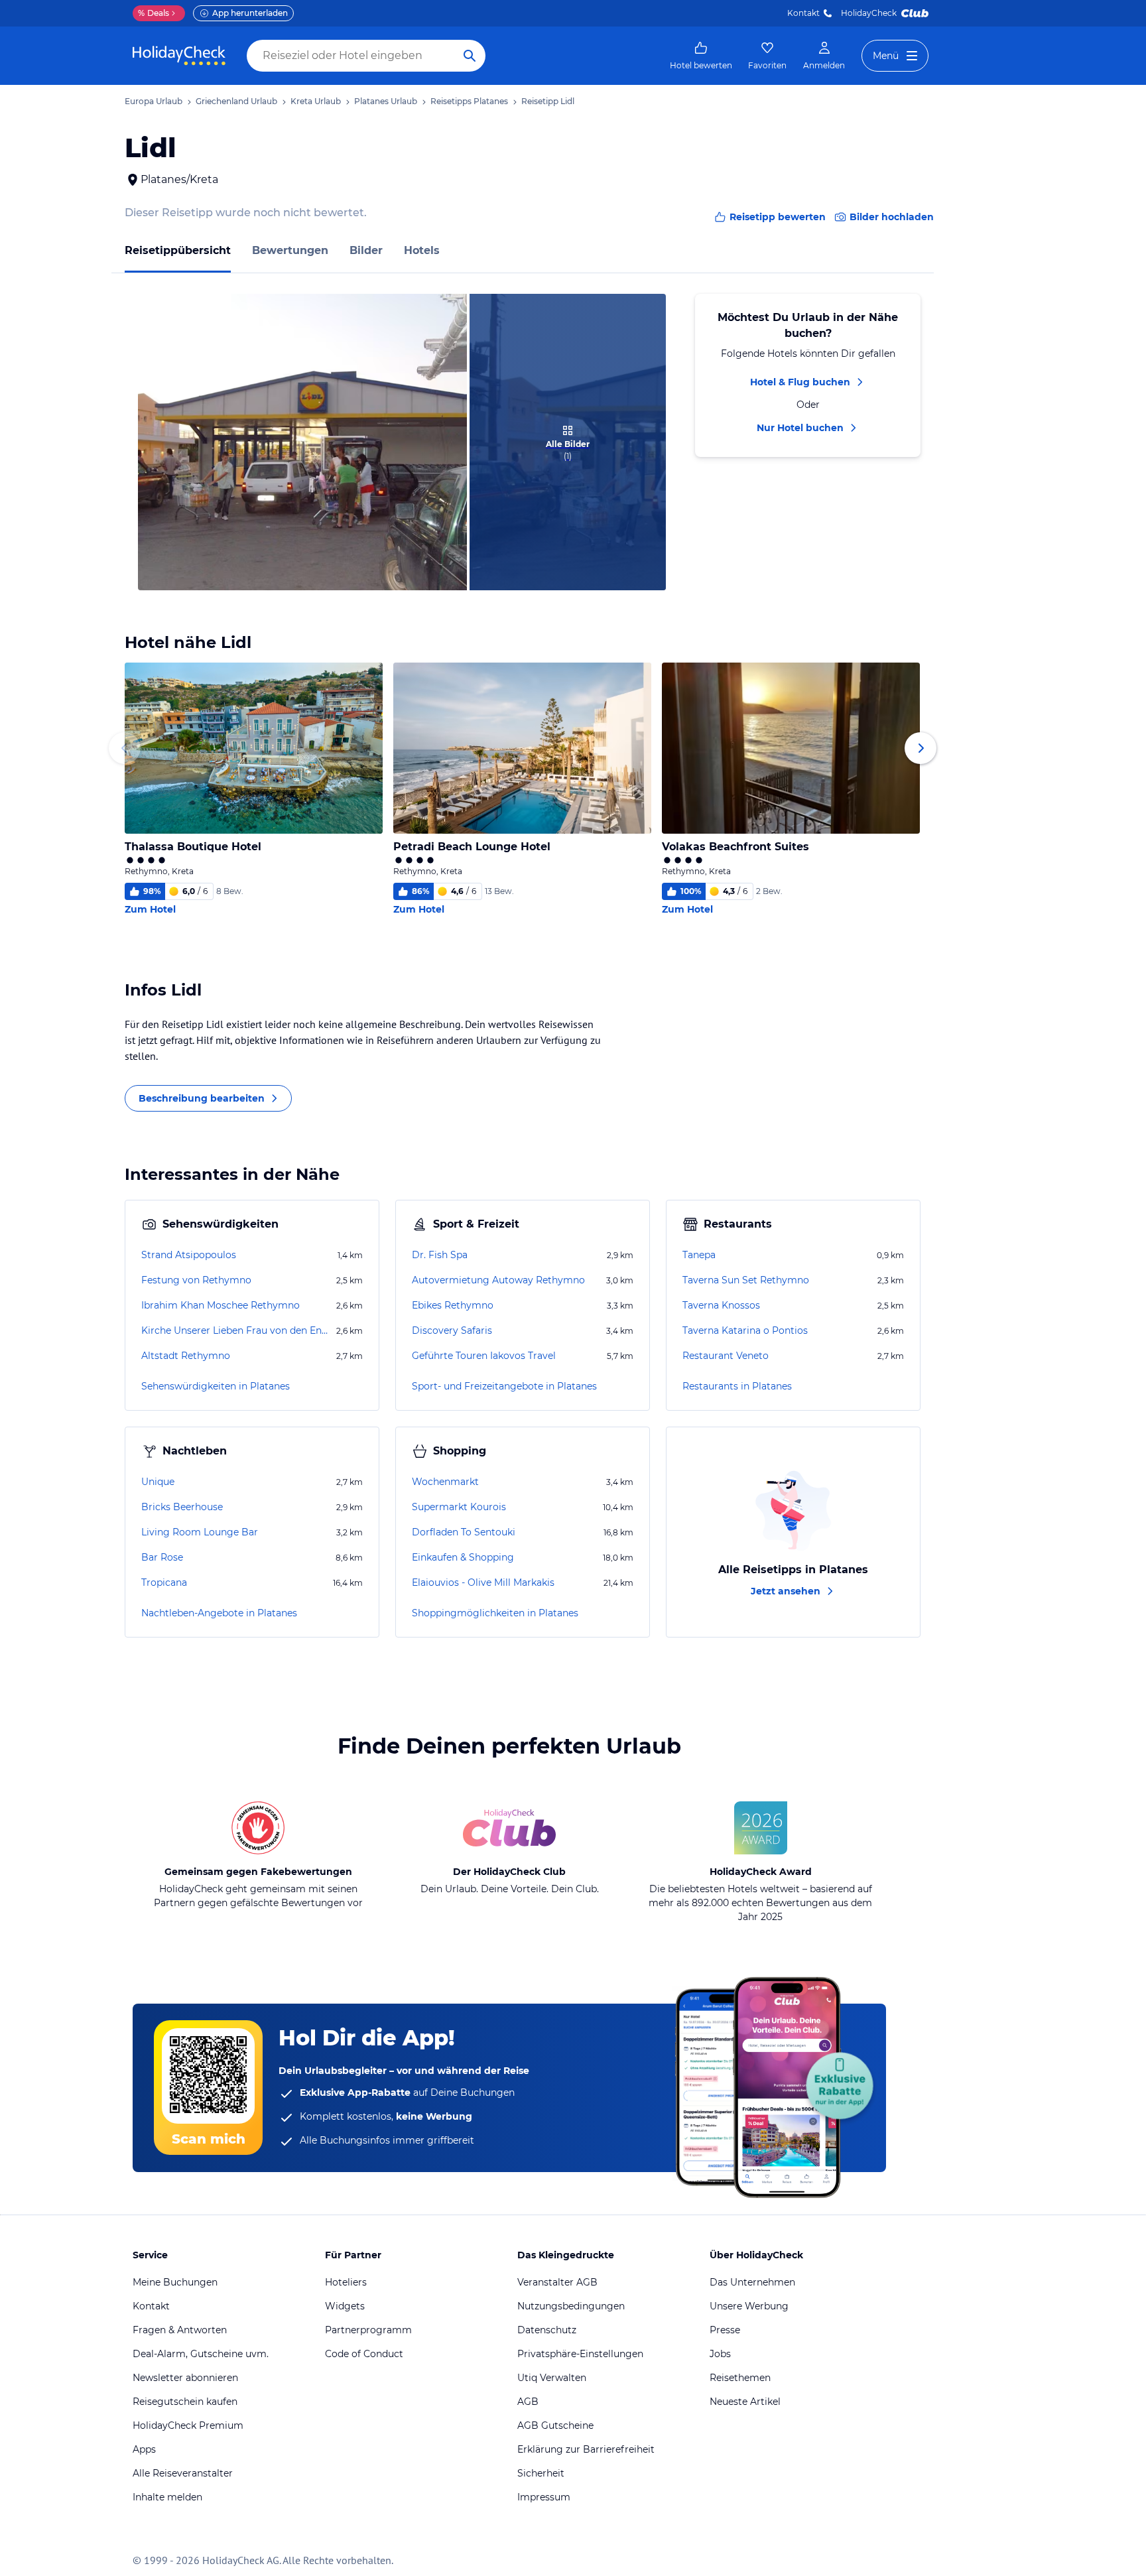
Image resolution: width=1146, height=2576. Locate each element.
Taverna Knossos (721, 1305)
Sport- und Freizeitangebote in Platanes (504, 1386)
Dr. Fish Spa (440, 1255)
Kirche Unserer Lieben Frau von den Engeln (237, 1330)
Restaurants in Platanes (737, 1386)
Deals (154, 13)
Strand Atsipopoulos (189, 1255)
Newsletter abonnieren (185, 2378)
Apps (144, 2449)
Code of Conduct (364, 2354)
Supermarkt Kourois (459, 1507)
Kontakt (803, 13)
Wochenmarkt (445, 1482)
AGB (528, 2402)
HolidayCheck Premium (188, 2425)
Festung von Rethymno (196, 1280)
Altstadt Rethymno (186, 1356)
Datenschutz (547, 2330)
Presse (725, 2330)
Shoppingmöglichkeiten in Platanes (495, 1613)
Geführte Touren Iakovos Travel (484, 1356)
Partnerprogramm (368, 2330)
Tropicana (164, 1582)
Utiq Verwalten (552, 2378)
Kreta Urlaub (316, 101)
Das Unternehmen (752, 2282)
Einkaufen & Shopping (463, 1557)
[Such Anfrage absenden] (470, 56)
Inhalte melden (167, 2497)
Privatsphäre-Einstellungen (580, 2354)
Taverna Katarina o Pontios (745, 1330)
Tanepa (699, 1255)
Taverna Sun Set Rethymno (746, 1280)
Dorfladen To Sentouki (464, 1532)
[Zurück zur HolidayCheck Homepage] (179, 56)
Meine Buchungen (175, 2282)
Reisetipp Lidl (548, 101)
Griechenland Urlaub (236, 101)
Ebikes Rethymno (453, 1305)
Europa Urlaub (154, 101)
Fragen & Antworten (180, 2330)
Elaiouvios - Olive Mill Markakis (483, 1582)
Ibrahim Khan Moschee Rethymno (221, 1305)
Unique (158, 1482)
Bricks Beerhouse (182, 1507)
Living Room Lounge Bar (200, 1532)
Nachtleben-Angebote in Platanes (219, 1613)
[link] (701, 56)
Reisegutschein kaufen (185, 2402)
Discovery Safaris (452, 1330)
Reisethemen (740, 2378)
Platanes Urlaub (386, 101)
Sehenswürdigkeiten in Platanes (216, 1386)
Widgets (345, 2306)
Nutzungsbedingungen (571, 2306)
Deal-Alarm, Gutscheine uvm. (201, 2354)
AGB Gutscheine (555, 2425)
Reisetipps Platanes (469, 101)
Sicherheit (541, 2473)
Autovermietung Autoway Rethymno (498, 1280)
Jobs (720, 2354)
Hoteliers (346, 2282)
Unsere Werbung (749, 2306)
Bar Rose (162, 1557)
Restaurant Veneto (726, 1356)
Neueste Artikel (745, 2402)
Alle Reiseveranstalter (183, 2473)
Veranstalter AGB (557, 2282)
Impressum (544, 2497)
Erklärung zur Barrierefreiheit (586, 2449)
